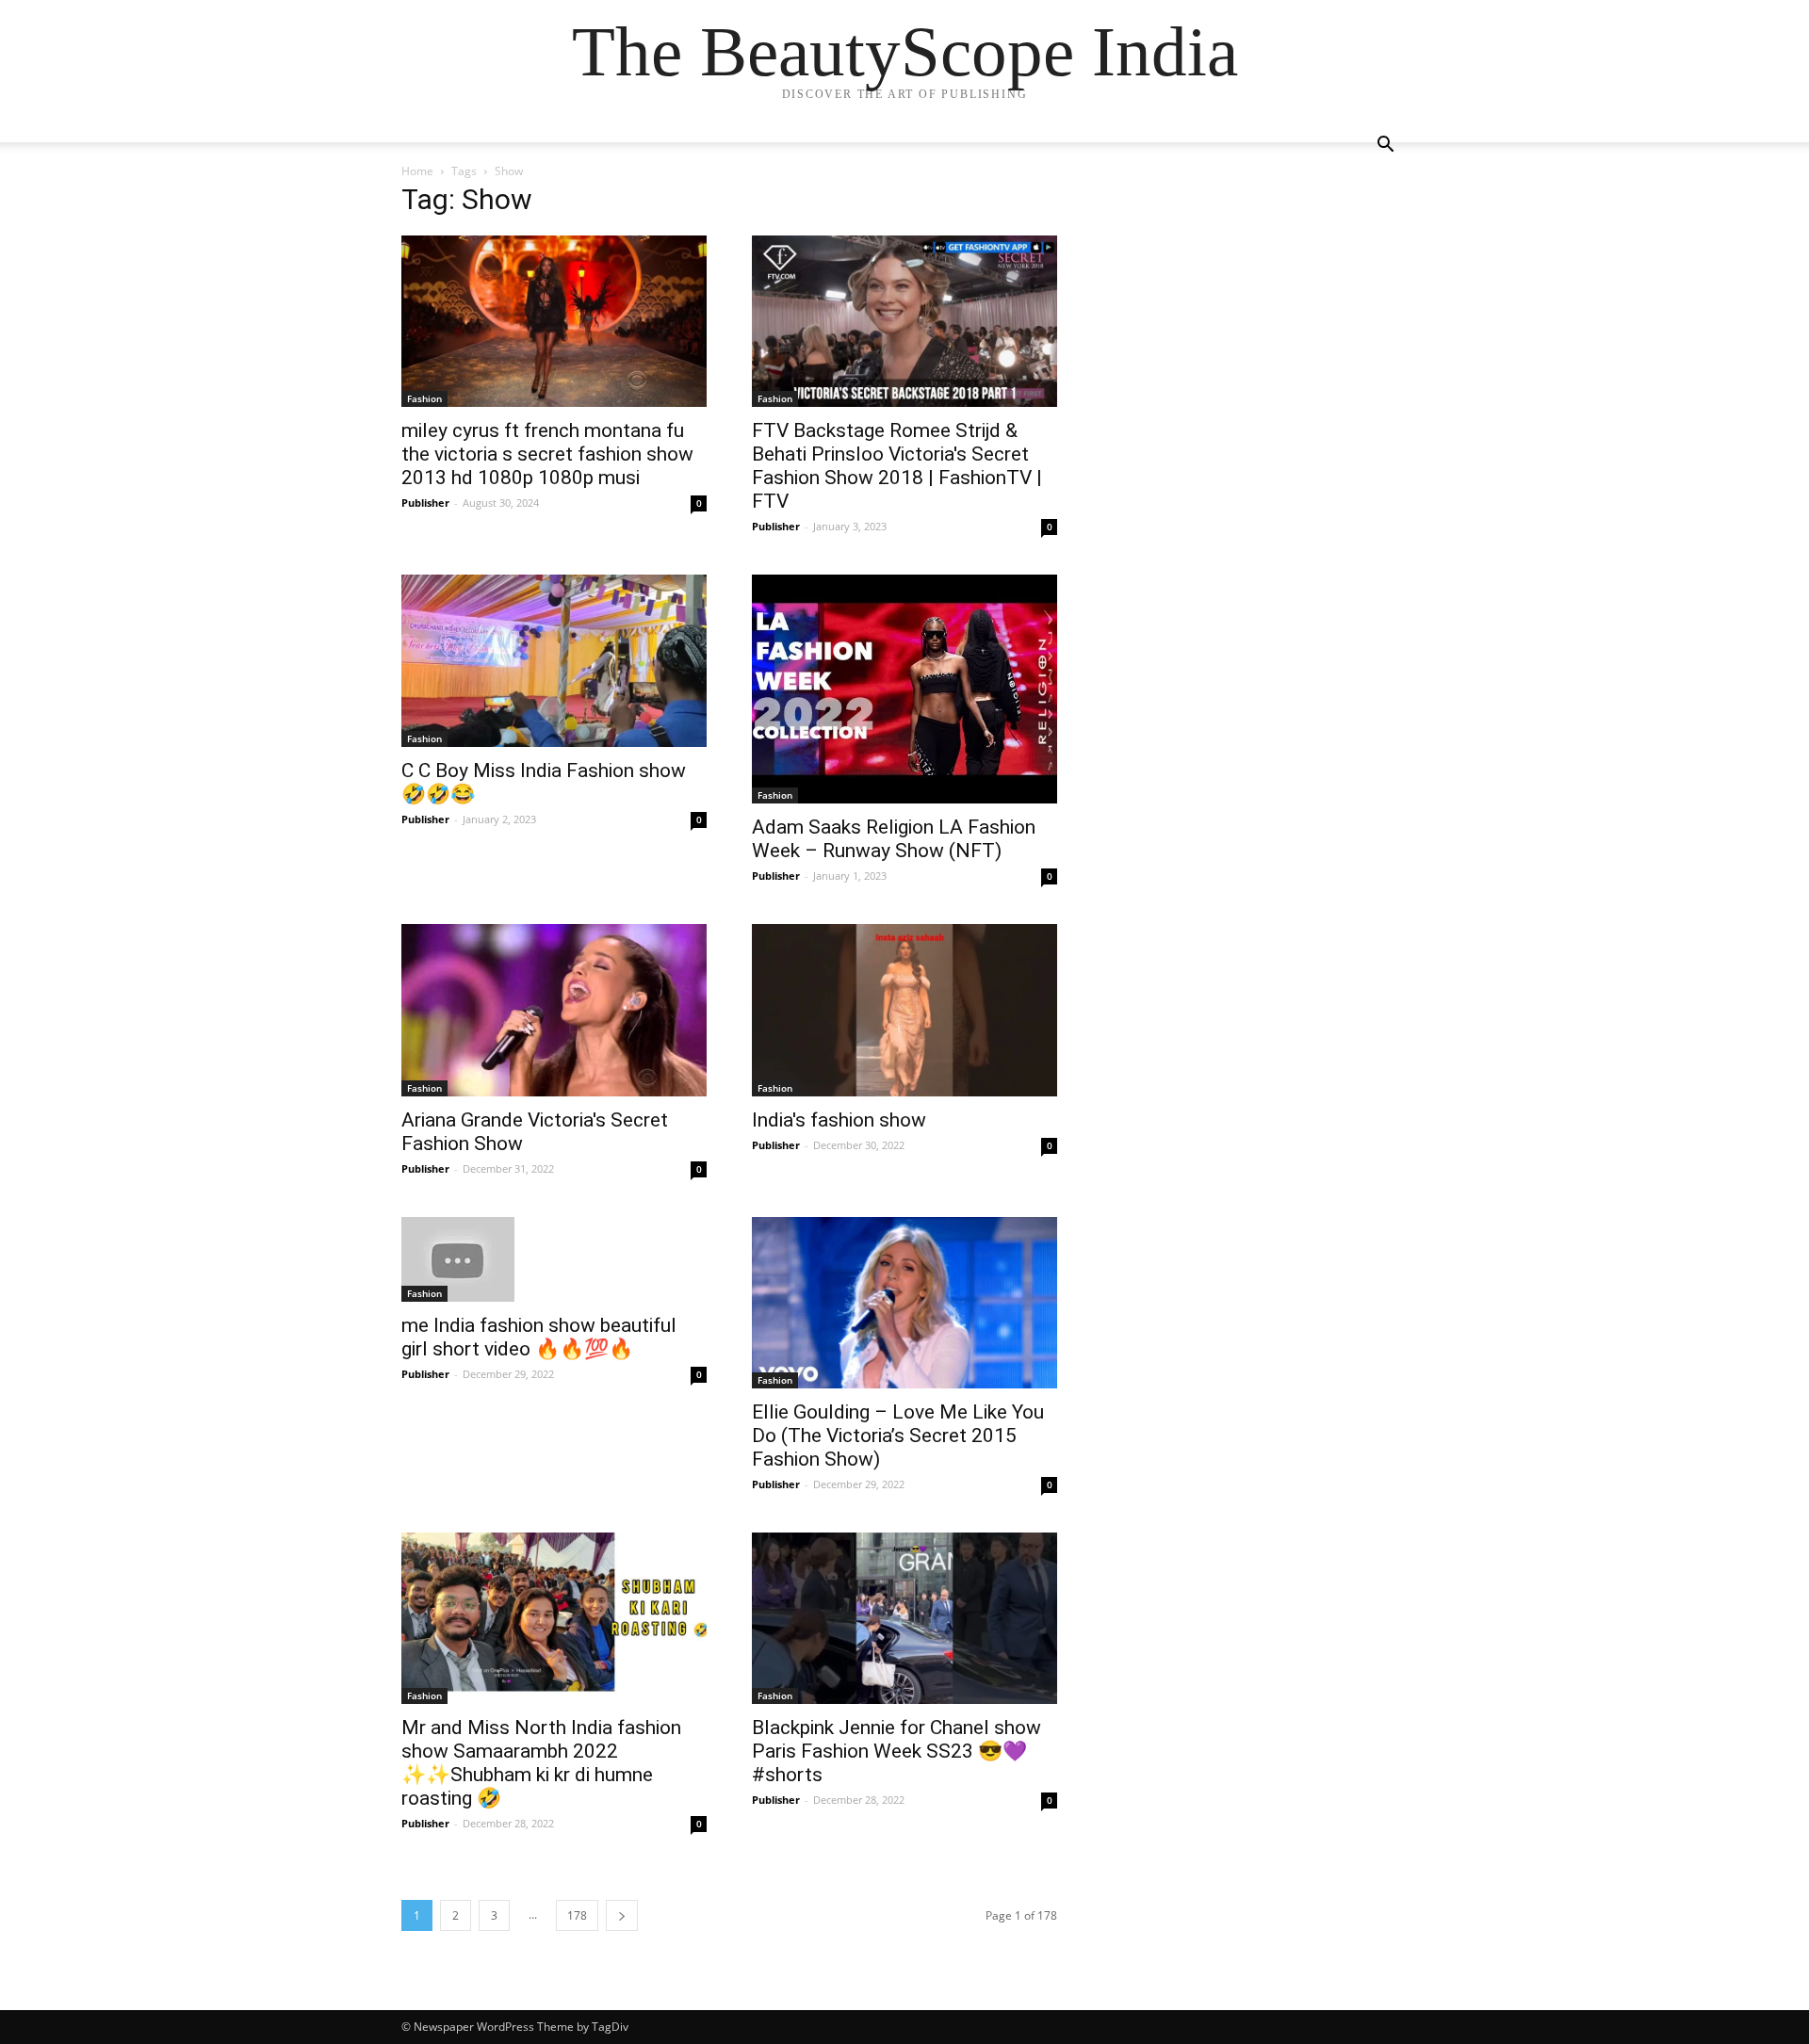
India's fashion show (839, 1120)
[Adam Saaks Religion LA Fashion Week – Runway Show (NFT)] (904, 689)
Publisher (425, 503)
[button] (1385, 146)
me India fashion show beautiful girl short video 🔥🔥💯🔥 (539, 1337)
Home (417, 171)
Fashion (424, 398)
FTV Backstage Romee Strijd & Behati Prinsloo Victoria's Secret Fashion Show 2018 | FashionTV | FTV (897, 466)
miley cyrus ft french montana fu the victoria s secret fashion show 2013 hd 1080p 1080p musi (547, 454)
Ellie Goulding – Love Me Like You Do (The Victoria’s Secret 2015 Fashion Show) (898, 1436)
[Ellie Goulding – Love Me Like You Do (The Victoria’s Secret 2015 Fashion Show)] (904, 1303)
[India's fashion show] (904, 1010)
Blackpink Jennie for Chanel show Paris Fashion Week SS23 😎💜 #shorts (896, 1751)
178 (577, 1915)
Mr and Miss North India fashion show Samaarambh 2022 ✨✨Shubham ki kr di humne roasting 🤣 (541, 1763)
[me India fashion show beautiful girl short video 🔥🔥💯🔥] (554, 1259)
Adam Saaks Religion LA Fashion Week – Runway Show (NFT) (894, 839)
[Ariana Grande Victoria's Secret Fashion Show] (554, 1010)
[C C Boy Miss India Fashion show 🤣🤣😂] (554, 660)
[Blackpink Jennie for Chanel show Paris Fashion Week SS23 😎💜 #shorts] (904, 1618)
